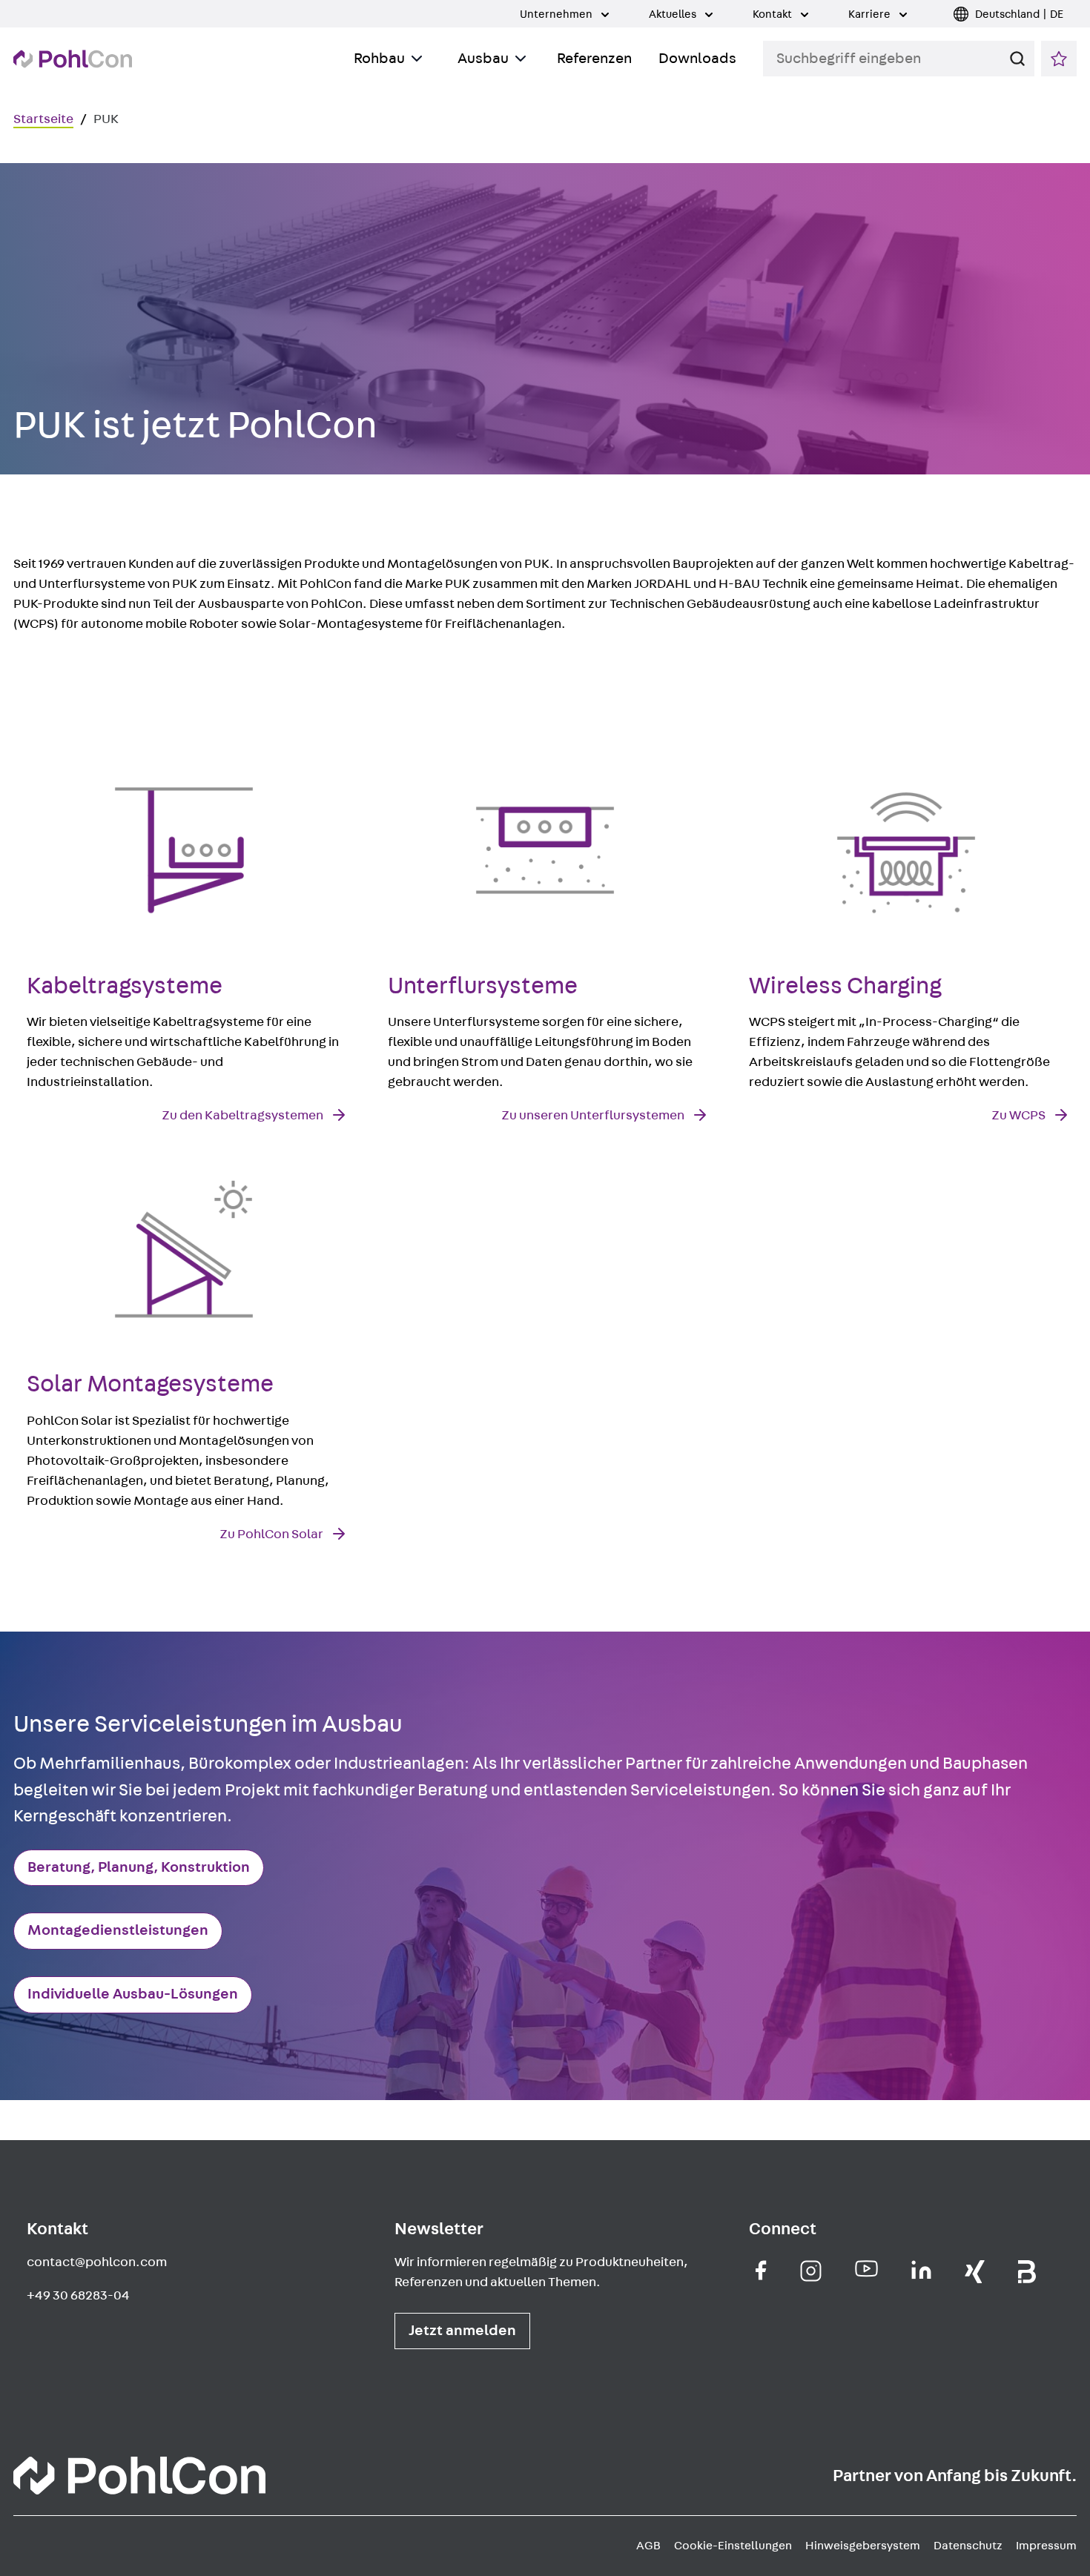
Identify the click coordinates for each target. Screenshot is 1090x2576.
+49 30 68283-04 (78, 2296)
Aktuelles (674, 14)
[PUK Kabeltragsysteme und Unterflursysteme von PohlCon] (139, 2479)
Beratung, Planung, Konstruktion (139, 1867)
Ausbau (483, 59)
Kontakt (773, 14)
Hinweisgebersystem (863, 2546)
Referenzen (594, 59)
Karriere (871, 14)
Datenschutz (968, 2546)
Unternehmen (557, 14)
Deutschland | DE (1019, 14)
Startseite (43, 119)
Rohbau (379, 59)
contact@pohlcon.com (97, 2262)
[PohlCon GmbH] (761, 2270)
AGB (648, 2546)
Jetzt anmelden (462, 2331)
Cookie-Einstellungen (733, 2546)
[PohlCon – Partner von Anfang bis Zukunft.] (73, 59)
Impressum (1046, 2546)
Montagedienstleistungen (118, 1930)
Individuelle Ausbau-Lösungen (133, 1994)
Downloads (697, 59)
